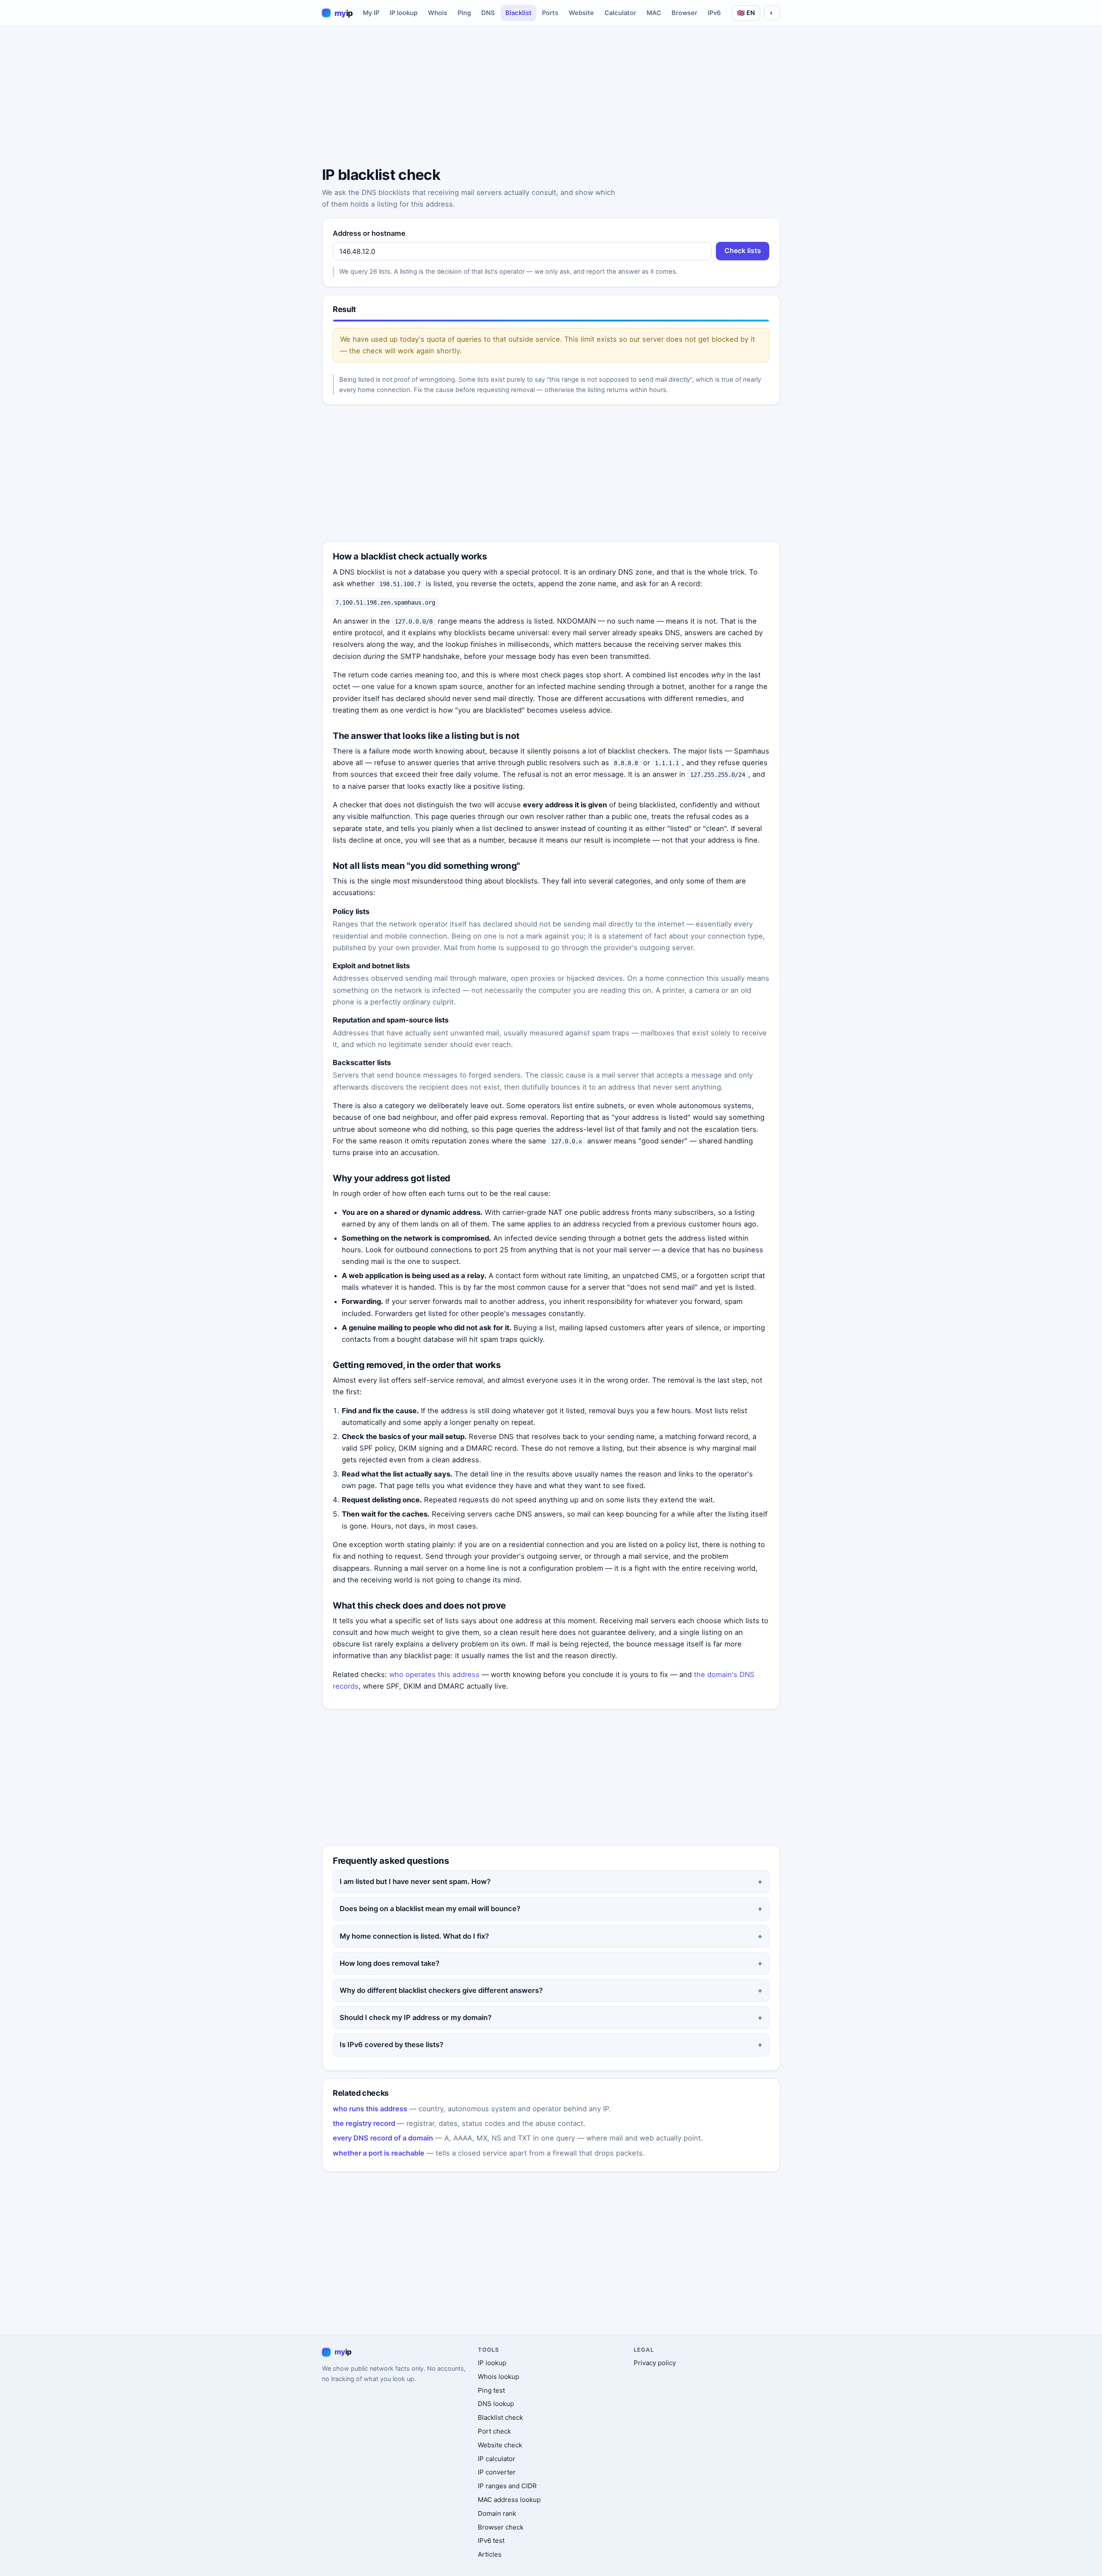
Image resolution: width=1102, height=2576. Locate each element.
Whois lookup (498, 2377)
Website (581, 13)
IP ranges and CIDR (507, 2486)
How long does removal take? (390, 1963)
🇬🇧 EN (746, 13)
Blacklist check (500, 2417)
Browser (684, 13)
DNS (488, 13)
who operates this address (434, 1674)
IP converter (497, 2472)
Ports (550, 13)
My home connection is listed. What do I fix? (414, 1936)
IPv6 (714, 13)
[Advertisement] (551, 98)
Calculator (620, 13)
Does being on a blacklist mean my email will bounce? (430, 1909)
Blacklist (518, 13)
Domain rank (497, 2513)
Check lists (743, 251)
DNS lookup (496, 2404)
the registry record (364, 2123)
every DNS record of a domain (383, 2138)
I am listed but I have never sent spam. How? (415, 1881)
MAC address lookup (509, 2500)
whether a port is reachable (379, 2153)
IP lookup (404, 13)
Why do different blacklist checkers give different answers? (441, 1990)
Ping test (491, 2390)
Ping (464, 13)
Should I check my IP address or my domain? (416, 2017)
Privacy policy (655, 2363)
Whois (438, 13)
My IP (371, 13)
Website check (500, 2445)
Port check (494, 2431)
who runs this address (370, 2109)
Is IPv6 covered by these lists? (392, 2045)
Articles (490, 2554)
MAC (654, 13)
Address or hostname (369, 233)
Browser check (501, 2527)
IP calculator (497, 2459)
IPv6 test (491, 2540)
